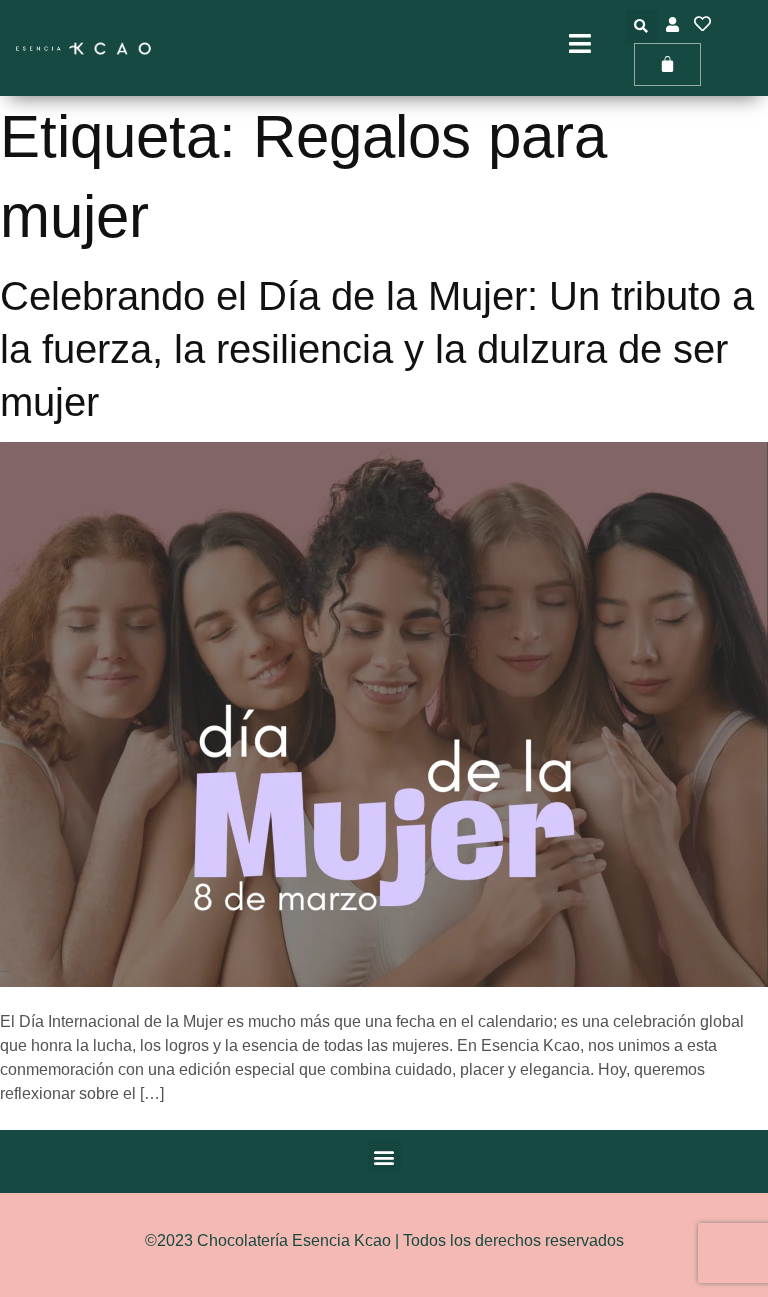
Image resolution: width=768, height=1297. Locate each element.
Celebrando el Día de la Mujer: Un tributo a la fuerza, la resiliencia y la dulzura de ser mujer (377, 349)
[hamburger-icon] (580, 48)
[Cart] (667, 64)
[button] (641, 26)
